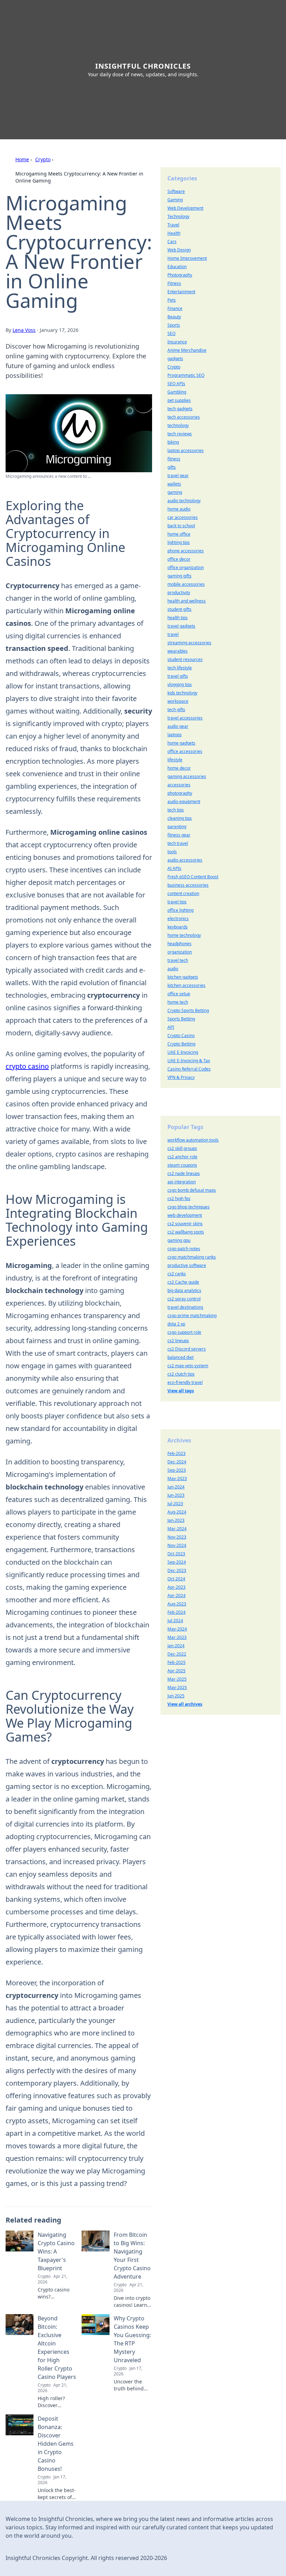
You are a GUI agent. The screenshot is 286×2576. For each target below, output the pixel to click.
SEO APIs (176, 384)
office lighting (180, 910)
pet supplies (179, 400)
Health (174, 233)
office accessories (185, 751)
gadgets (175, 359)
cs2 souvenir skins (185, 1224)
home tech (178, 1002)
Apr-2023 (176, 1587)
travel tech (178, 960)
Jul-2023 (175, 1504)
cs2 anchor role (182, 1157)
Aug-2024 (177, 1512)
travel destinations (185, 1307)
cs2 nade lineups (184, 1173)
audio (173, 969)
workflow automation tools (193, 1140)
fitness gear (179, 835)
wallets (174, 484)
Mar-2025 (177, 1679)
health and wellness (187, 601)
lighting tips (179, 542)
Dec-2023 (177, 1570)
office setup (179, 994)
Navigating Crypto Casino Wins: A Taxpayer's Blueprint (56, 2251)
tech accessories (184, 417)
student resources (185, 659)
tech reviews (180, 434)
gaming (175, 492)
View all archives (185, 1704)
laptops (175, 735)
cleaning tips (180, 818)
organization (180, 952)
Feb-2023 (176, 1453)
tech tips (176, 810)
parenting (177, 827)
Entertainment (181, 292)
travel (173, 634)
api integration (182, 1182)
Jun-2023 (176, 1495)
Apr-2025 (176, 1671)
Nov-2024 (177, 1545)
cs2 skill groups (182, 1148)
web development (185, 1215)
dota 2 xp (176, 1324)
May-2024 (177, 1629)
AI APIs (174, 868)
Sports (174, 325)
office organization (186, 567)
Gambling (177, 392)
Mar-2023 (177, 1637)
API (171, 1027)
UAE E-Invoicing (183, 1052)
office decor (179, 559)
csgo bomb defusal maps (192, 1190)
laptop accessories (186, 450)
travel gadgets (181, 626)
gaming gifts (179, 576)
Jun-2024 (176, 1487)
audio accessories (185, 860)
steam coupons (182, 1165)
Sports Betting (181, 1019)
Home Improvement (187, 258)
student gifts (179, 609)
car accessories (183, 517)
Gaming (175, 200)
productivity (179, 593)
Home (22, 159)
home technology (184, 935)
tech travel (178, 843)
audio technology (184, 501)
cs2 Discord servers (187, 1349)
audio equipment (184, 801)
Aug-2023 (177, 1604)
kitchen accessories (186, 985)
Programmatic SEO (186, 375)
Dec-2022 (177, 1654)
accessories (179, 785)
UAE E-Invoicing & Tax (189, 1061)
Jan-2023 (176, 1520)
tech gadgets (180, 409)
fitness (174, 459)
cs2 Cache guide (183, 1282)
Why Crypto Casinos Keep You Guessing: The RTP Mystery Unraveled (132, 2339)
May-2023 (177, 1478)
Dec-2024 (177, 1462)
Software (176, 191)
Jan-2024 (176, 1646)
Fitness (174, 283)
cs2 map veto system (188, 1366)
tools (172, 852)
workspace (178, 701)
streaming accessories (189, 643)
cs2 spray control (184, 1299)
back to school (181, 526)
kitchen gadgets (183, 977)
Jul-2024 (175, 1621)
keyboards (178, 927)
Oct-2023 (176, 1554)
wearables (178, 651)
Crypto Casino (181, 1036)
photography (180, 793)
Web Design (179, 250)
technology (178, 425)
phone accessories (186, 551)
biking (173, 442)
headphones (179, 944)
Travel (173, 225)
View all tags (181, 1391)
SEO (171, 333)
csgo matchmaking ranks (192, 1257)
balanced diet (180, 1357)
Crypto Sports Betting (188, 1010)
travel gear (178, 476)
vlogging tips (180, 684)
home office (179, 534)
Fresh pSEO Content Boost (193, 877)
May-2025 (177, 1687)
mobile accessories (186, 584)
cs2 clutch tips (181, 1374)
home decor (179, 768)
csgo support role (184, 1332)
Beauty (174, 317)
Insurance (177, 342)
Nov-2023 (177, 1537)
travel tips (177, 902)
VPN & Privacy (181, 1077)
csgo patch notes (184, 1249)
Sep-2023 (177, 1470)
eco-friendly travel (185, 1382)
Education (177, 267)
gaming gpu (179, 1240)
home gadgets (181, 743)
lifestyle (175, 760)
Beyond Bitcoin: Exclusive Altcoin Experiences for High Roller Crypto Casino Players (57, 2348)
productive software (187, 1265)
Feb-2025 (176, 1662)
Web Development (185, 208)
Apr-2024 (176, 1596)
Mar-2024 (177, 1529)
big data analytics (184, 1290)
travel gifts (178, 676)
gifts (172, 467)
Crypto (43, 159)
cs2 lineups (178, 1341)
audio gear (178, 726)
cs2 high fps (179, 1198)
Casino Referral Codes (189, 1069)
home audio (179, 509)
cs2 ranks (177, 1274)
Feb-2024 (176, 1612)
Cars (172, 242)
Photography (180, 275)
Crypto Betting (181, 1044)
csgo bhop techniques (189, 1207)
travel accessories (185, 718)
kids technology (182, 693)
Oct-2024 (176, 1579)
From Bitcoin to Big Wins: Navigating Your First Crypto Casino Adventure (132, 2256)
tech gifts (176, 710)
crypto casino (27, 1066)
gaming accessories (187, 776)
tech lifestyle (180, 668)
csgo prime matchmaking (192, 1316)
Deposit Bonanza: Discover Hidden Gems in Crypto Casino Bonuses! (56, 2444)
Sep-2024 (177, 1562)
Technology (178, 216)
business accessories (188, 885)
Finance (175, 308)
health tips (178, 618)
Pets (172, 300)
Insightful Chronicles (143, 66)
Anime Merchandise (187, 350)
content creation (183, 893)
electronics (178, 919)
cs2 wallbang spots (186, 1232)
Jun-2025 (176, 1696)
